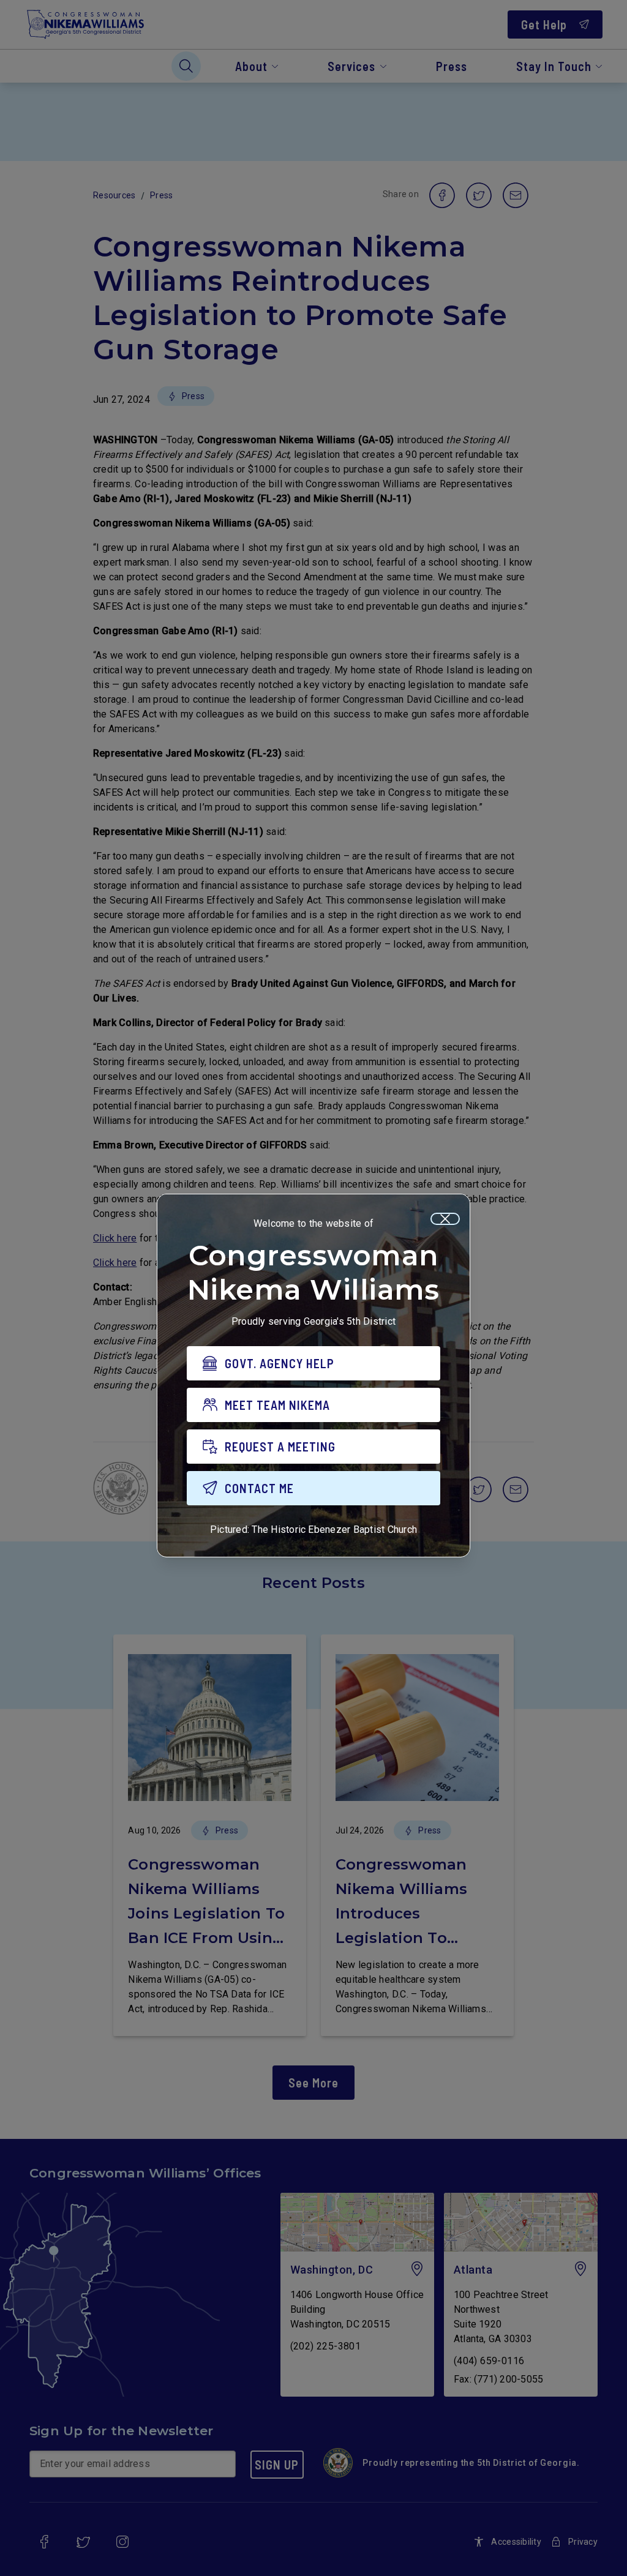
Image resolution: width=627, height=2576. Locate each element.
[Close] (445, 1219)
